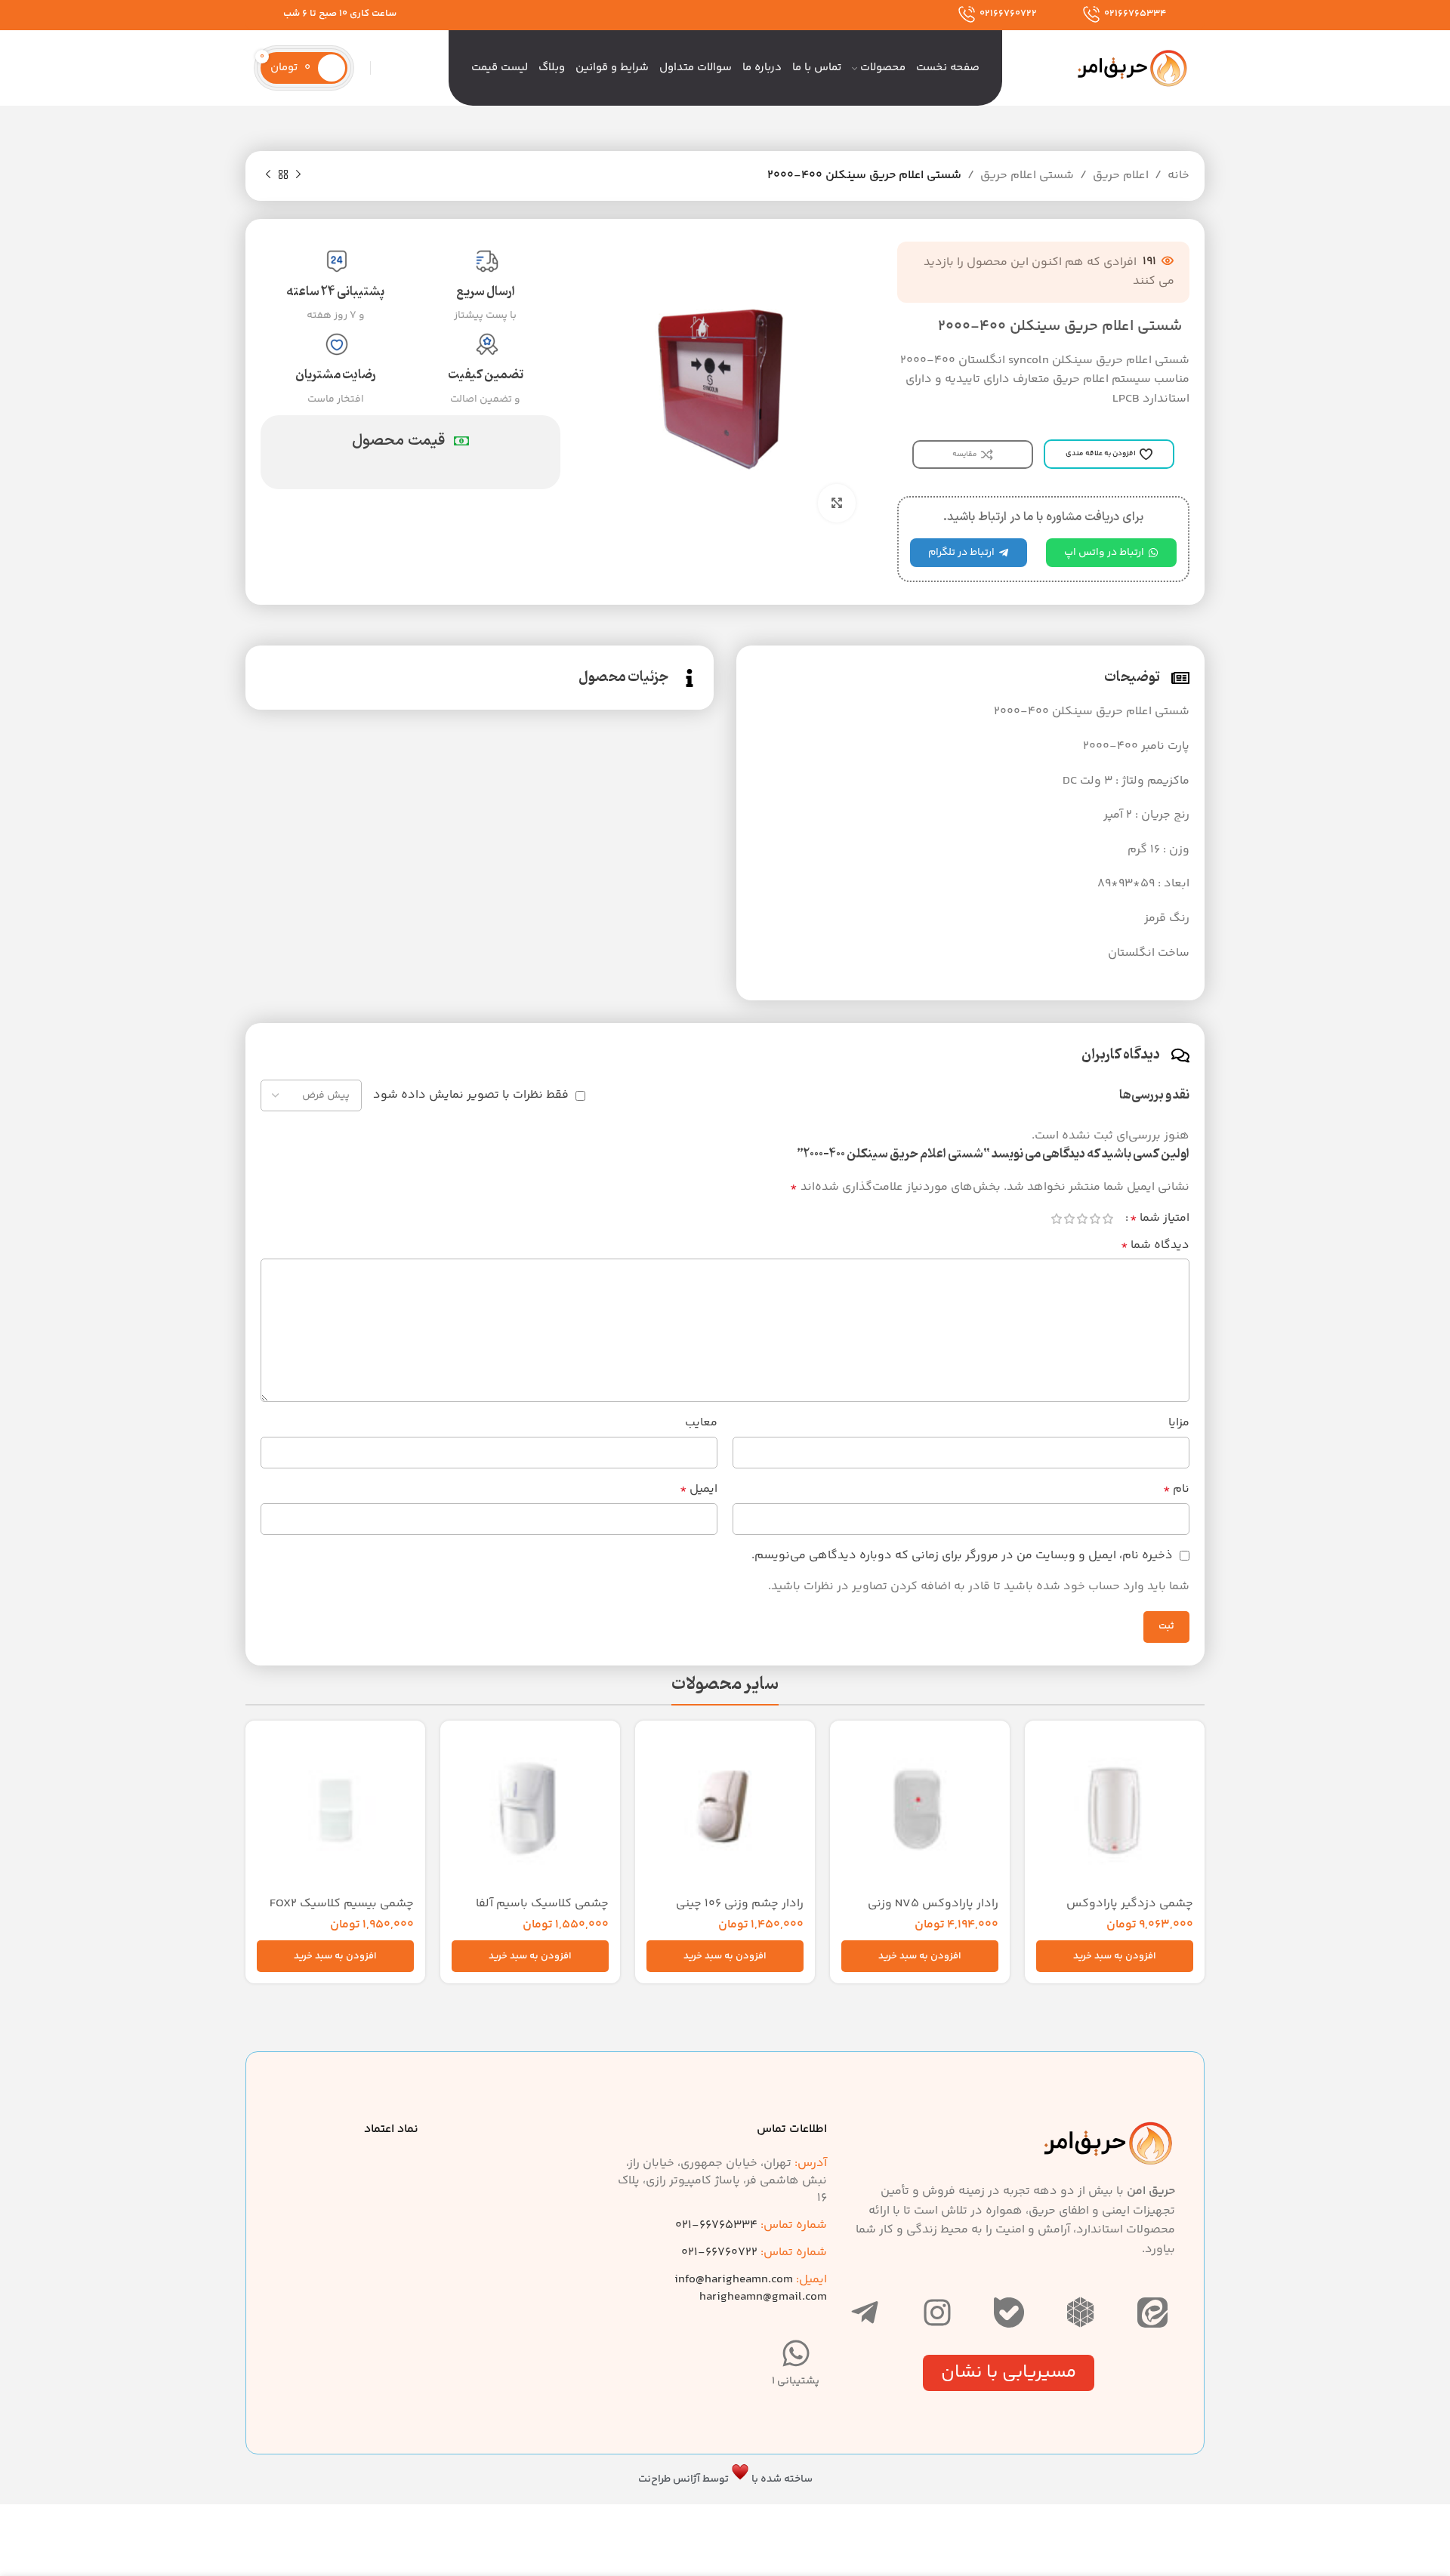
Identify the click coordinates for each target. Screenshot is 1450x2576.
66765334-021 (751, 2225)
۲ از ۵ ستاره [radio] (1095, 1219)
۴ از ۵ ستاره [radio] (1069, 1219)
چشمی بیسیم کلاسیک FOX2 (342, 1904)
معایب (701, 1423)
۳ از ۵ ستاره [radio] (1082, 1219)
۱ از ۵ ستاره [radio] (1108, 1219)
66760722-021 (754, 2252)
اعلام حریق (1121, 176)
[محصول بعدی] (268, 175)
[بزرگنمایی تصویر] (837, 503)
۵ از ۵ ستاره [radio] (1056, 1219)
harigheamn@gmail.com (763, 2297)
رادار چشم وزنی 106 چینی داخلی (740, 1912)
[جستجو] (378, 68)
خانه (1179, 176)
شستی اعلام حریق (1027, 176)
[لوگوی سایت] (1133, 68)
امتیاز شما (1160, 1219)
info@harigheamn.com (734, 2280)
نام (1176, 1489)
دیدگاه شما (1155, 1245)
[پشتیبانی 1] (796, 2353)
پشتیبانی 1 (796, 2381)
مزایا (1179, 1423)
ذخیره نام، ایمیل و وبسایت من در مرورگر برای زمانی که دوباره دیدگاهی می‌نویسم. (962, 1556)
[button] (1115, 1956)
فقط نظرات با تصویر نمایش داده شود (471, 1095)
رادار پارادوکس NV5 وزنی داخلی (933, 1912)
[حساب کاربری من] (362, 68)
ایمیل (699, 1489)
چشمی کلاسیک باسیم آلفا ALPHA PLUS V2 (542, 1912)
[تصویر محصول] (920, 1810)
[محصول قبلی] (298, 175)
